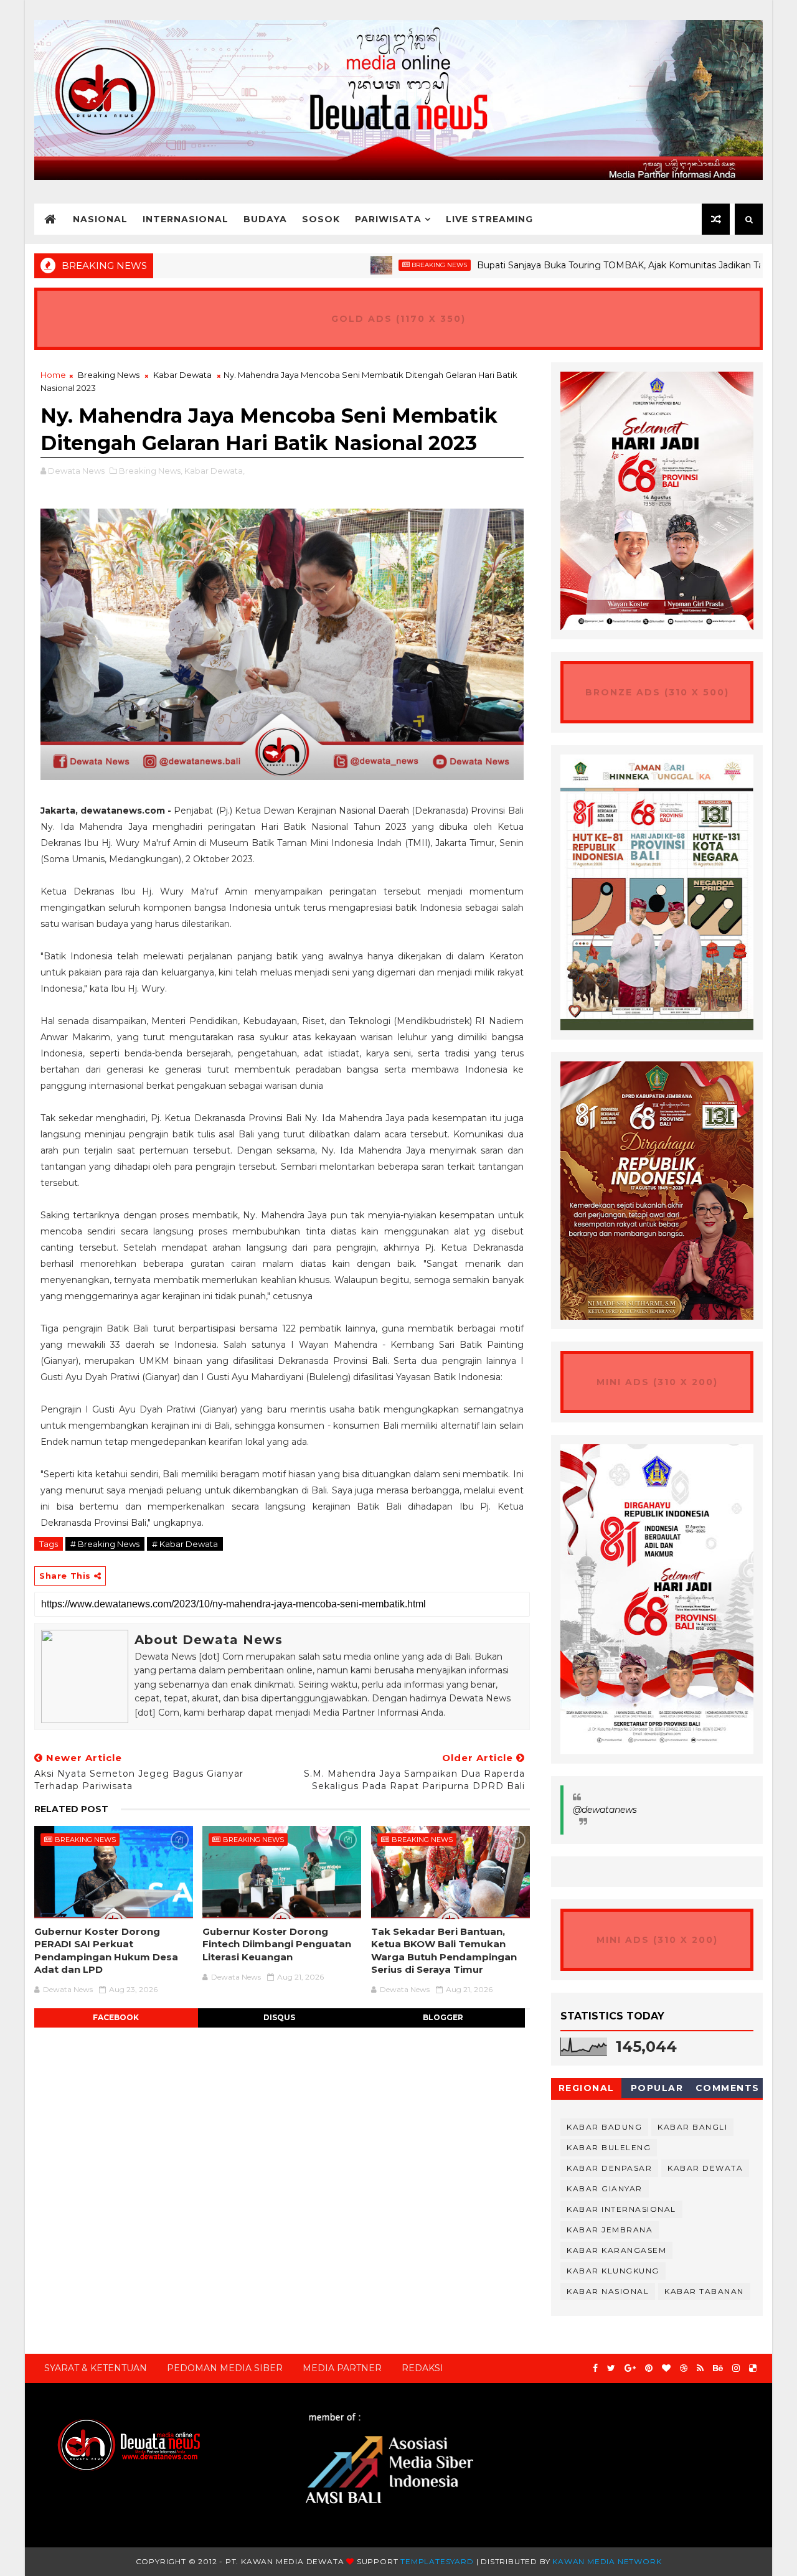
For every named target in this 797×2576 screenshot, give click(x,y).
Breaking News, (151, 471)
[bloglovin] (666, 2368)
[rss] (700, 2368)
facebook (116, 2017)
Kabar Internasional (621, 2209)
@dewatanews (605, 1810)
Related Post (71, 1809)
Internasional (186, 219)
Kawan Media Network (607, 2561)
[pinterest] (649, 2368)
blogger (443, 2017)
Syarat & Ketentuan (96, 2368)
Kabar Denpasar (609, 2168)
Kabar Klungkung (613, 2271)
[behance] (718, 2368)
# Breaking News (105, 1544)
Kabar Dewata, (215, 471)
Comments (728, 2088)
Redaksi (422, 2368)
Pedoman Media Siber (225, 2368)
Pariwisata (388, 219)
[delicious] (753, 2368)
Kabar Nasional (608, 2291)
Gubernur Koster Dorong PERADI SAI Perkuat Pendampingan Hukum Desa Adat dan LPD (106, 1950)
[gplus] (630, 2368)
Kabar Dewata (182, 375)
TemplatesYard (437, 2561)
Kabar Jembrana (610, 2230)
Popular (657, 2088)
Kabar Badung (604, 2127)
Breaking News (378, 265)
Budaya (265, 219)
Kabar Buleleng (609, 2147)
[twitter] (611, 2368)
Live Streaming (489, 219)
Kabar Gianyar (605, 2188)
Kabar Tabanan (704, 2291)
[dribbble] (684, 2368)
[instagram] (736, 2368)
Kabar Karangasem (616, 2250)
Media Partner (342, 2368)
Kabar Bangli (692, 2127)
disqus (279, 2017)
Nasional (100, 219)
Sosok (321, 219)
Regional (587, 2088)
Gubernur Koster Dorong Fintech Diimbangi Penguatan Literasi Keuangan (277, 1944)
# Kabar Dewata (185, 1544)
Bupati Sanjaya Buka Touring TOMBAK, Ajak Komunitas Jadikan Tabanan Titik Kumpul (600, 265)
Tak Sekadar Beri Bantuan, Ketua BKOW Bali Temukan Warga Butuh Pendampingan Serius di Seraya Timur (444, 1950)
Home (53, 375)
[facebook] (595, 2368)
